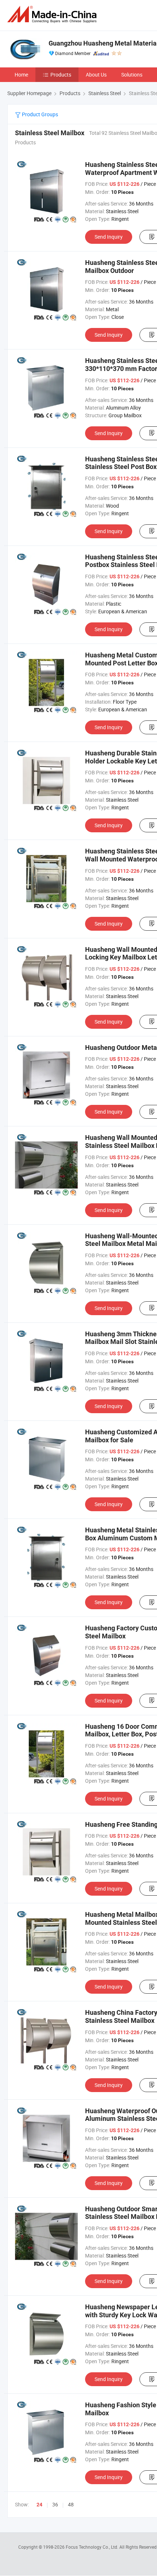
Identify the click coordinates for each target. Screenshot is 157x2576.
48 (71, 2504)
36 (55, 2504)
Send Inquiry (109, 237)
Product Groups (39, 114)
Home (21, 75)
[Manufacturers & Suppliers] (53, 14)
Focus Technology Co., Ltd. (93, 2547)
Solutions (132, 75)
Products (61, 75)
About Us (96, 75)
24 (39, 2505)
